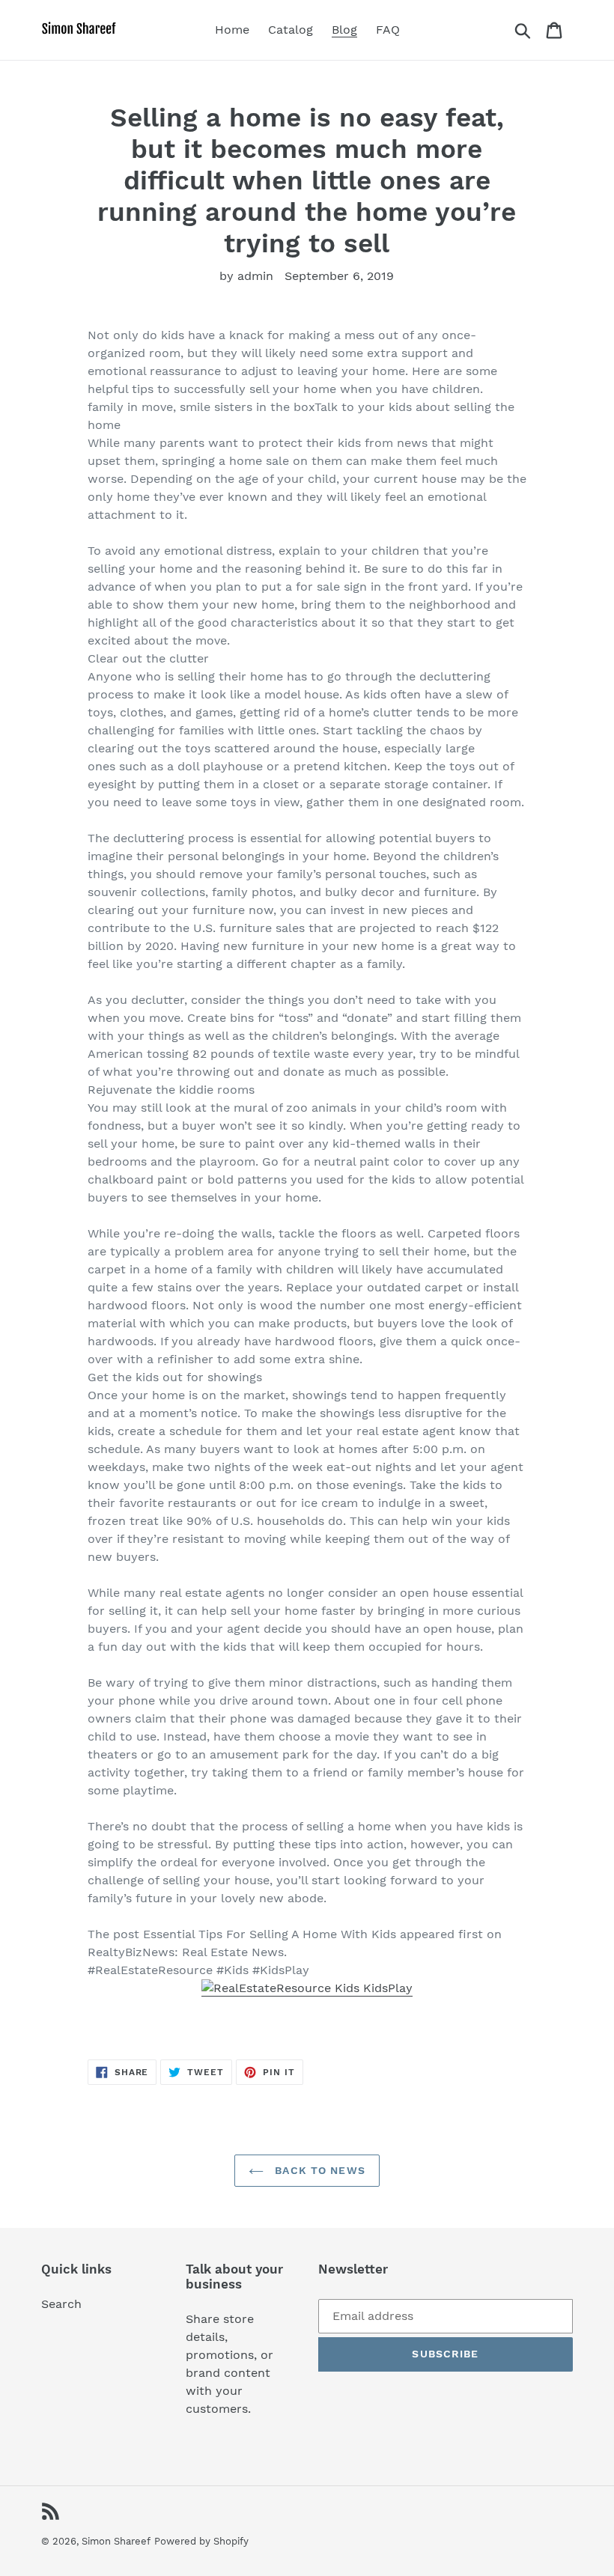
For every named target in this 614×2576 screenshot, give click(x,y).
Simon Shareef (116, 2541)
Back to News (318, 2170)
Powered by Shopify (201, 2541)
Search (61, 2304)
